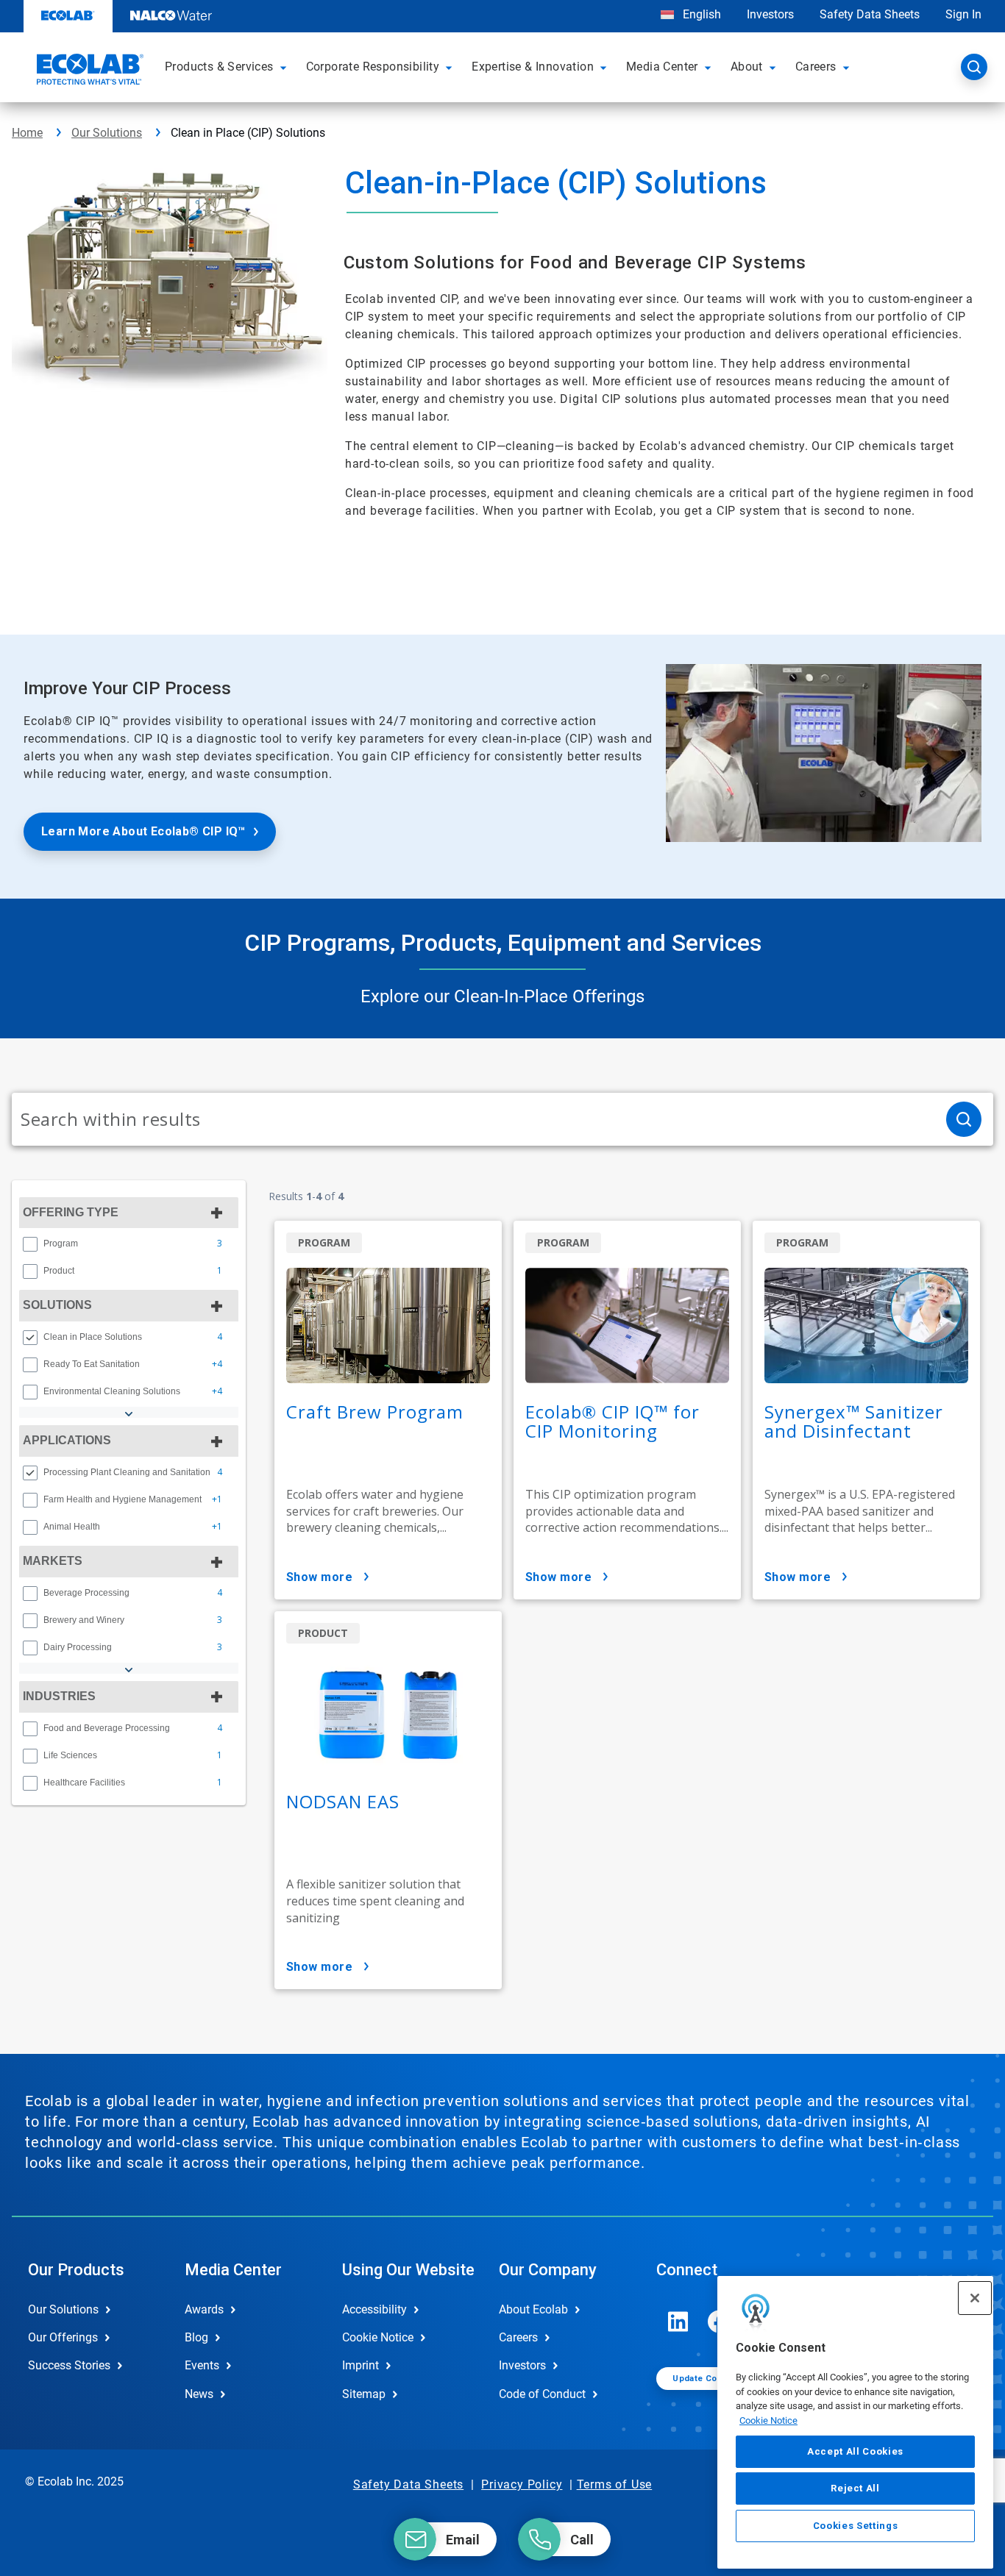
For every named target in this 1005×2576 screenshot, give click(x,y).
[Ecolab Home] (88, 71)
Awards (204, 2309)
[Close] (975, 2298)
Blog (196, 2337)
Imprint (361, 2365)
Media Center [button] (662, 67)
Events (202, 2365)
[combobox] (473, 1119)
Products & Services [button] (219, 67)
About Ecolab (533, 2309)
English (700, 14)
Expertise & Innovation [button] (533, 67)
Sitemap (364, 2394)
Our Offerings (63, 2337)
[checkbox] (30, 1244)
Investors (770, 14)
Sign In (963, 14)
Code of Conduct (542, 2394)
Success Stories (69, 2365)
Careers (518, 2337)
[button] (285, 67)
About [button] (747, 67)
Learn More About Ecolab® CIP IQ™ (143, 831)
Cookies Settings (856, 2526)
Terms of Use (615, 2484)
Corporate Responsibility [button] (373, 67)
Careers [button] (816, 67)
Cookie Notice (768, 2420)
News (199, 2394)
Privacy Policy (522, 2484)
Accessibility (374, 2309)
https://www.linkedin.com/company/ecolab (678, 2322)
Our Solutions (107, 133)
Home (27, 133)
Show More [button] (320, 1577)
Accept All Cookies (855, 2451)
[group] (129, 1244)
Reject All (855, 2488)
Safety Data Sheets (870, 14)
